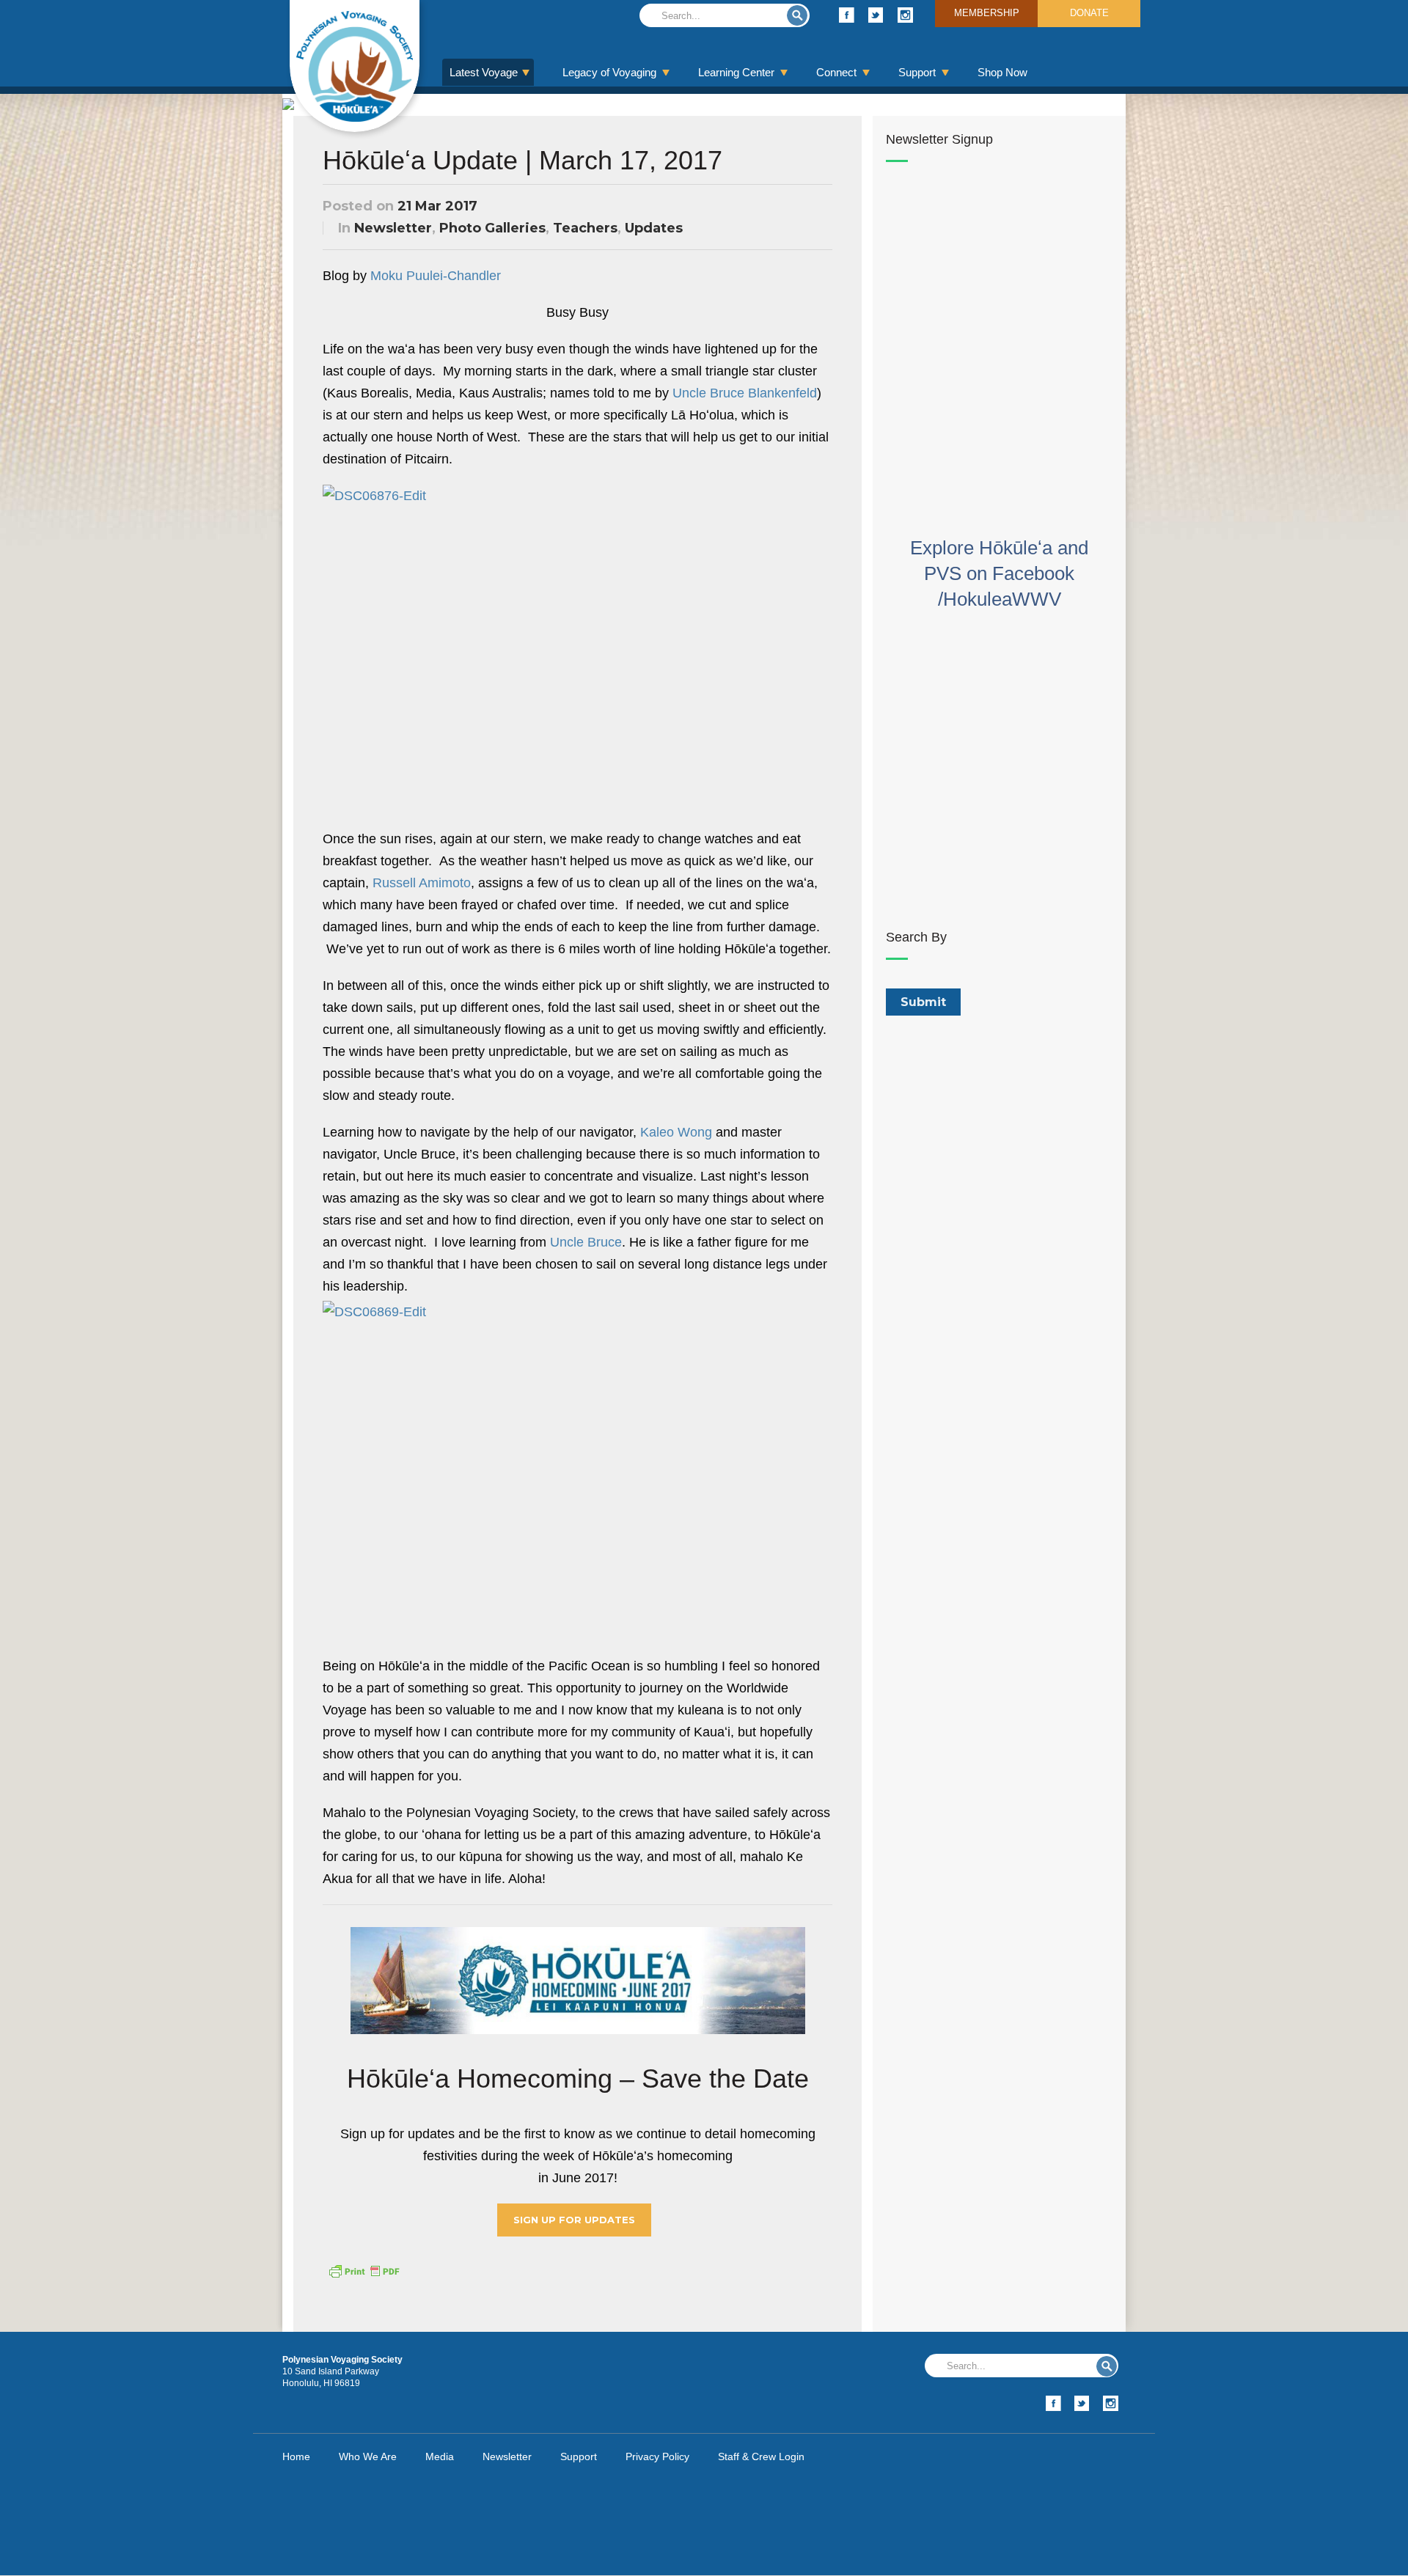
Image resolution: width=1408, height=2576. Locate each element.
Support (917, 72)
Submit (797, 15)
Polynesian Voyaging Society (355, 66)
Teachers (585, 228)
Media (440, 2456)
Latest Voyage (484, 72)
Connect (836, 72)
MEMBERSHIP (987, 13)
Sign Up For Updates (574, 2220)
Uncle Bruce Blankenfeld (745, 393)
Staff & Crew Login (761, 2456)
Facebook (847, 15)
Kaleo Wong (676, 1132)
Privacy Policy (657, 2456)
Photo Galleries (492, 228)
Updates (654, 228)
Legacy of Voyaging (609, 72)
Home (296, 2456)
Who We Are (368, 2456)
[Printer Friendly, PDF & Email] (364, 2270)
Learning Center (736, 72)
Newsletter (393, 228)
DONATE (1089, 13)
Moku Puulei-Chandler (436, 276)
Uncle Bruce (586, 1242)
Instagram (905, 15)
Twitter (876, 15)
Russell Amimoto (422, 883)
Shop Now (1002, 72)
